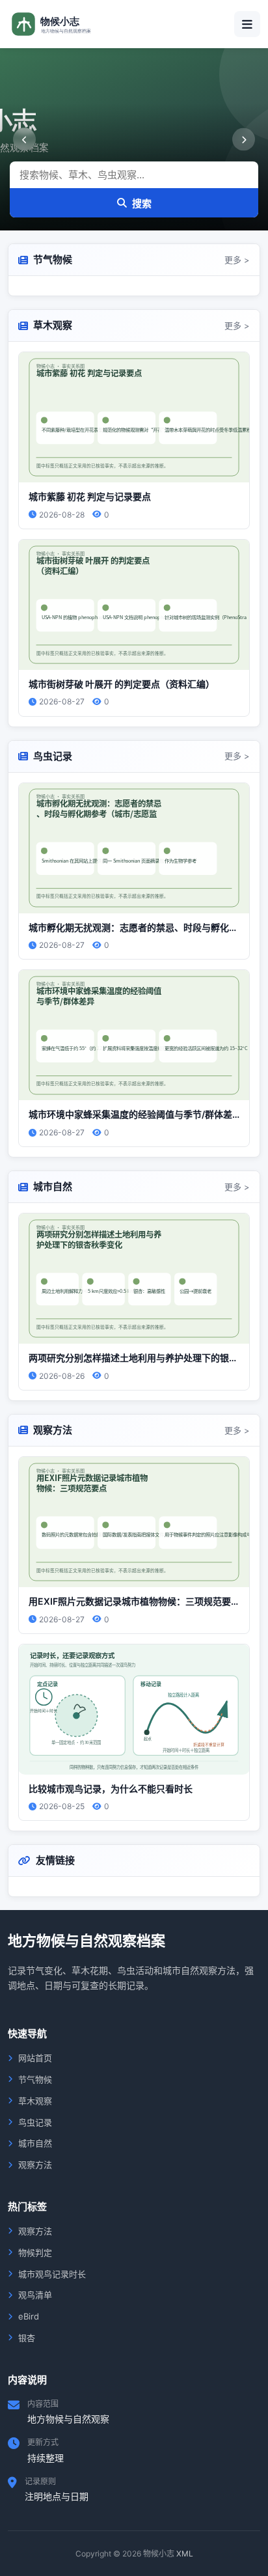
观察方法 (35, 2165)
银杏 (27, 2338)
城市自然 (35, 2143)
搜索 (142, 203)
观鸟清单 (35, 2295)
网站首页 (35, 2058)
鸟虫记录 (35, 2122)
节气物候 (35, 2079)
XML (185, 2554)
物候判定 (35, 2252)
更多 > (237, 260)
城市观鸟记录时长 (52, 2274)
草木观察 (35, 2101)
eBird (29, 2316)
